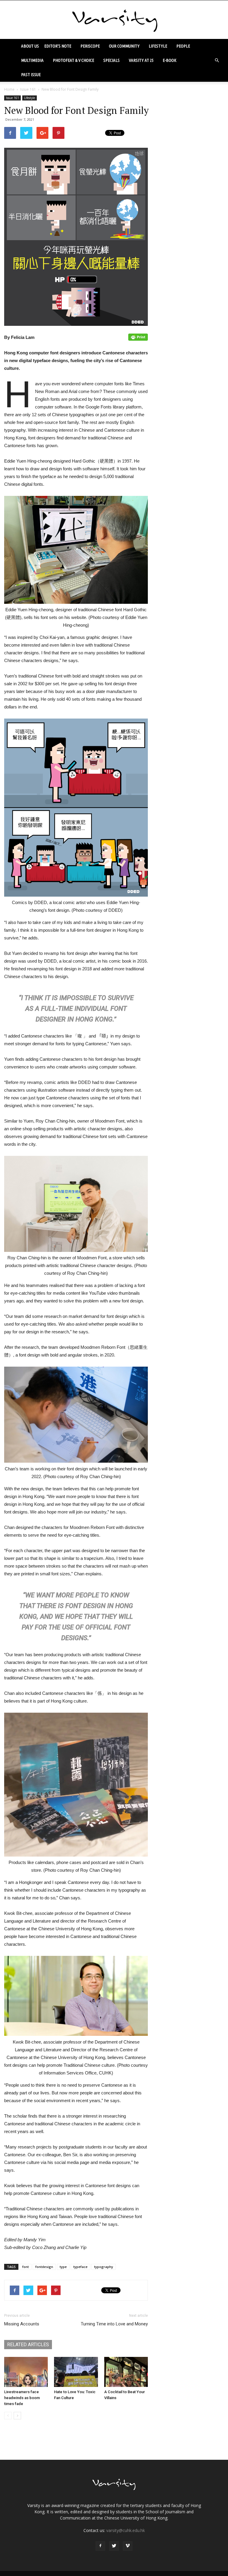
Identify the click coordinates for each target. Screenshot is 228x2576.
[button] (217, 60)
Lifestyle (158, 46)
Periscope (90, 46)
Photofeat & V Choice (73, 60)
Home (9, 89)
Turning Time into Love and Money (114, 2324)
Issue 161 (28, 89)
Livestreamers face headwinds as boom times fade (22, 2398)
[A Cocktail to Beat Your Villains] (126, 2372)
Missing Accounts (22, 2324)
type (63, 2267)
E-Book (170, 60)
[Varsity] (114, 20)
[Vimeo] (128, 2546)
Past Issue (31, 74)
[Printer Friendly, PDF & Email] (138, 337)
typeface (80, 2267)
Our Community (124, 46)
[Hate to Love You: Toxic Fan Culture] (76, 2372)
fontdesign (44, 2267)
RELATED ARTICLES (28, 2345)
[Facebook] (100, 2546)
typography (104, 2267)
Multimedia (32, 60)
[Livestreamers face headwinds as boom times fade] (26, 2372)
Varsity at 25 (141, 60)
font (26, 2267)
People (183, 46)
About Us (30, 46)
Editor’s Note (58, 46)
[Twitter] (114, 2546)
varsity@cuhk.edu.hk (126, 2530)
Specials (111, 60)
